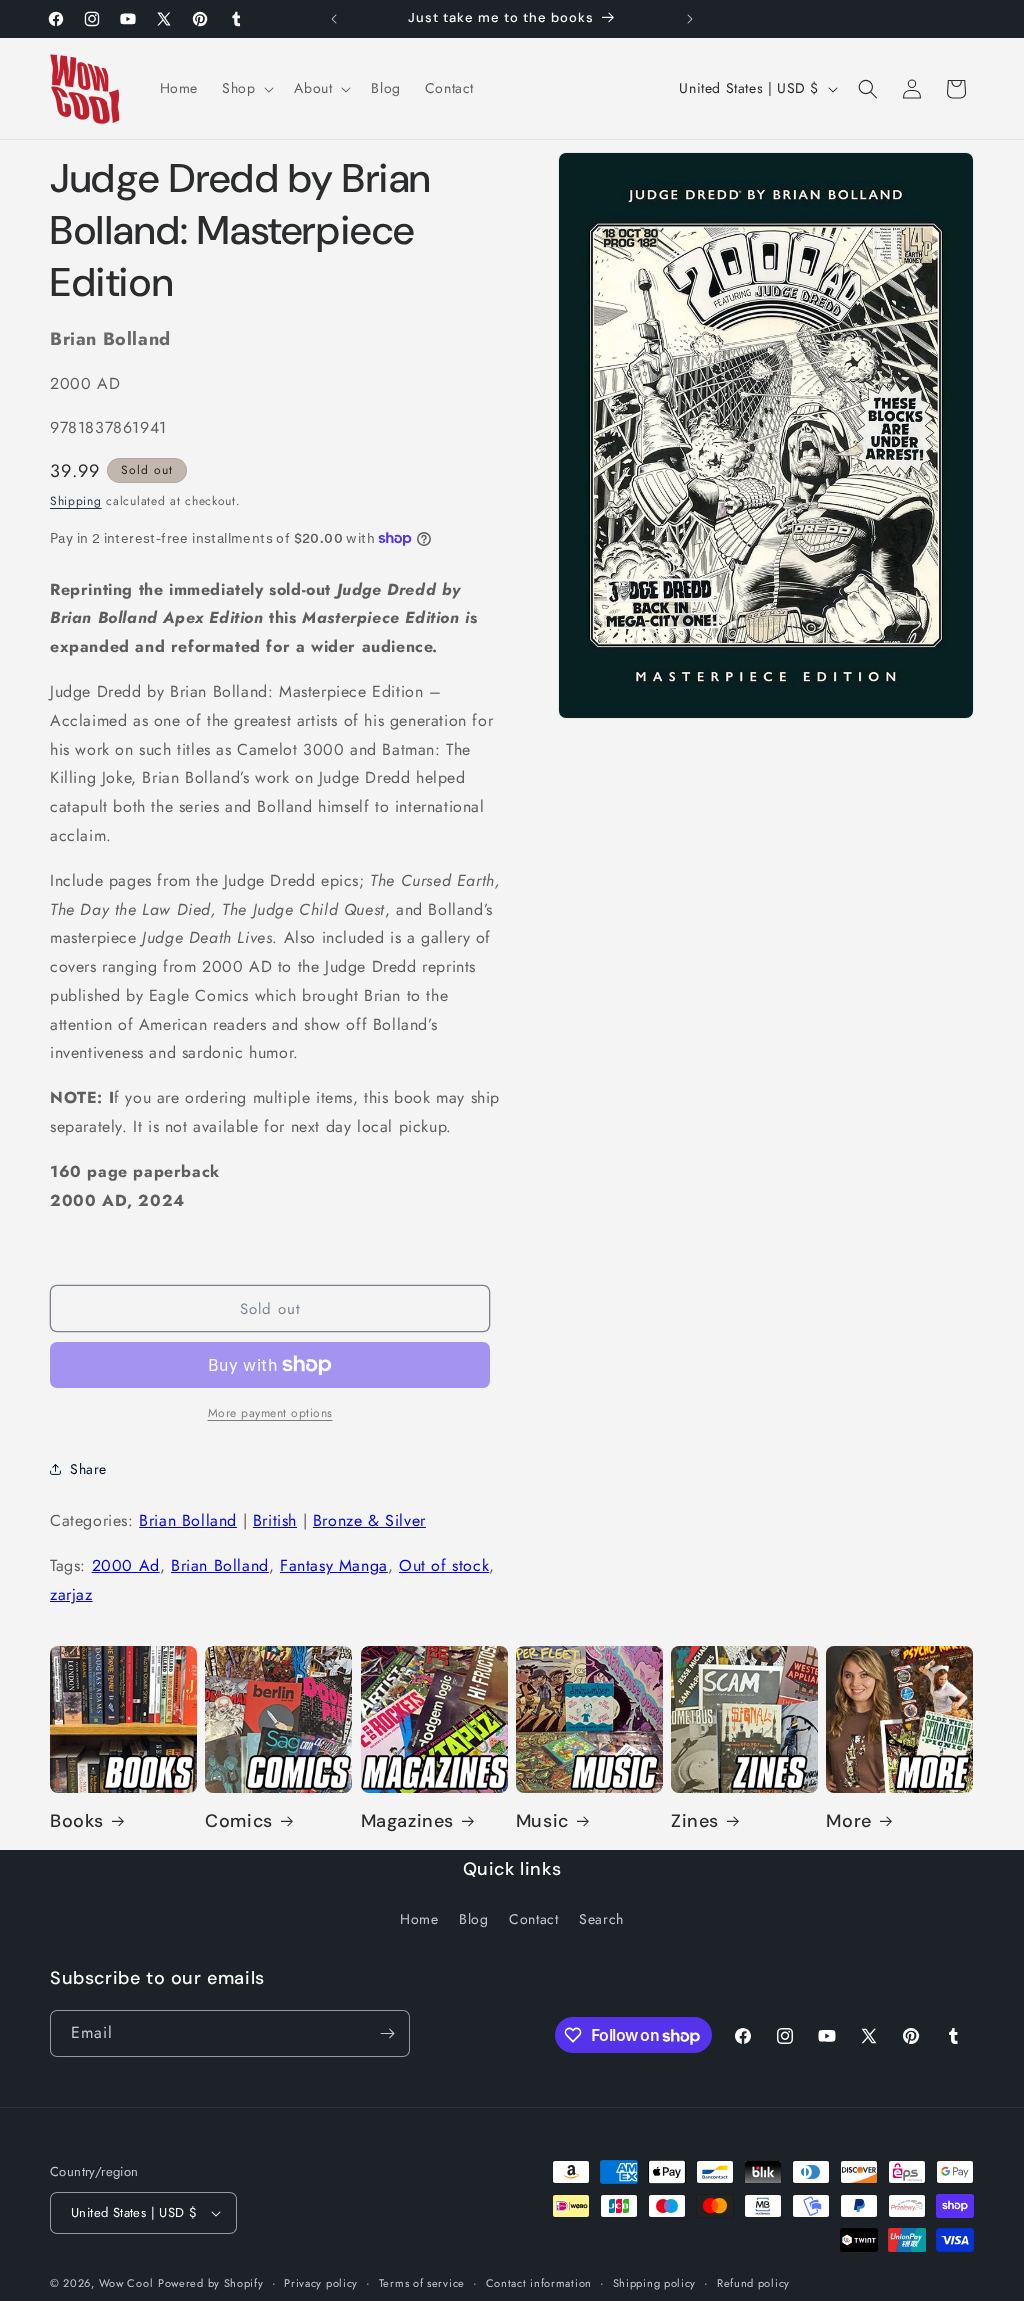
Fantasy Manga (334, 1565)
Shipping (76, 501)
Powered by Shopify (211, 2283)
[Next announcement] (690, 19)
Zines (695, 1821)
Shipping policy (655, 2283)
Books (77, 1821)
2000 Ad (126, 1565)
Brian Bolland (188, 1520)
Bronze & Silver (369, 1520)
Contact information (539, 2283)
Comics (239, 1821)
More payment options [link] (270, 1413)
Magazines (407, 1821)
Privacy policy (321, 2283)
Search (601, 1919)
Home (419, 1919)
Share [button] (88, 1469)
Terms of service (422, 2283)
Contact (533, 1919)
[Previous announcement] (334, 19)
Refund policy (753, 2283)
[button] (246, 88)
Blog (473, 1919)
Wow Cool (126, 2283)
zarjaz (71, 1594)
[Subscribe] (387, 2033)
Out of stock (444, 1565)
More (848, 1821)
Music (542, 1821)
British (275, 1520)
